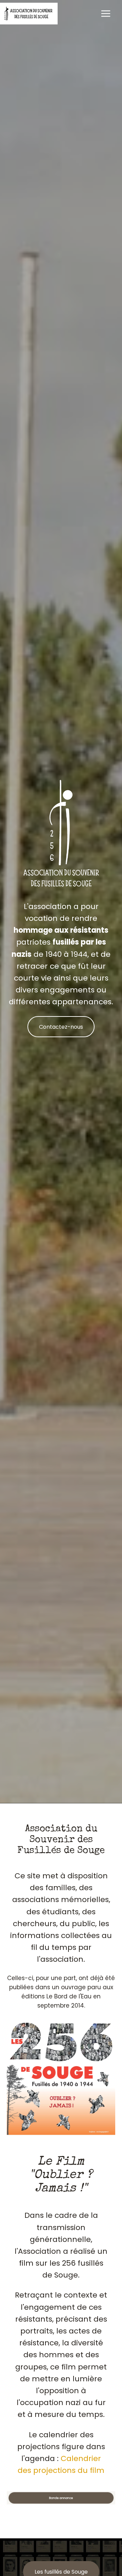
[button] (61, 2498)
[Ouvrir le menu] (106, 13)
